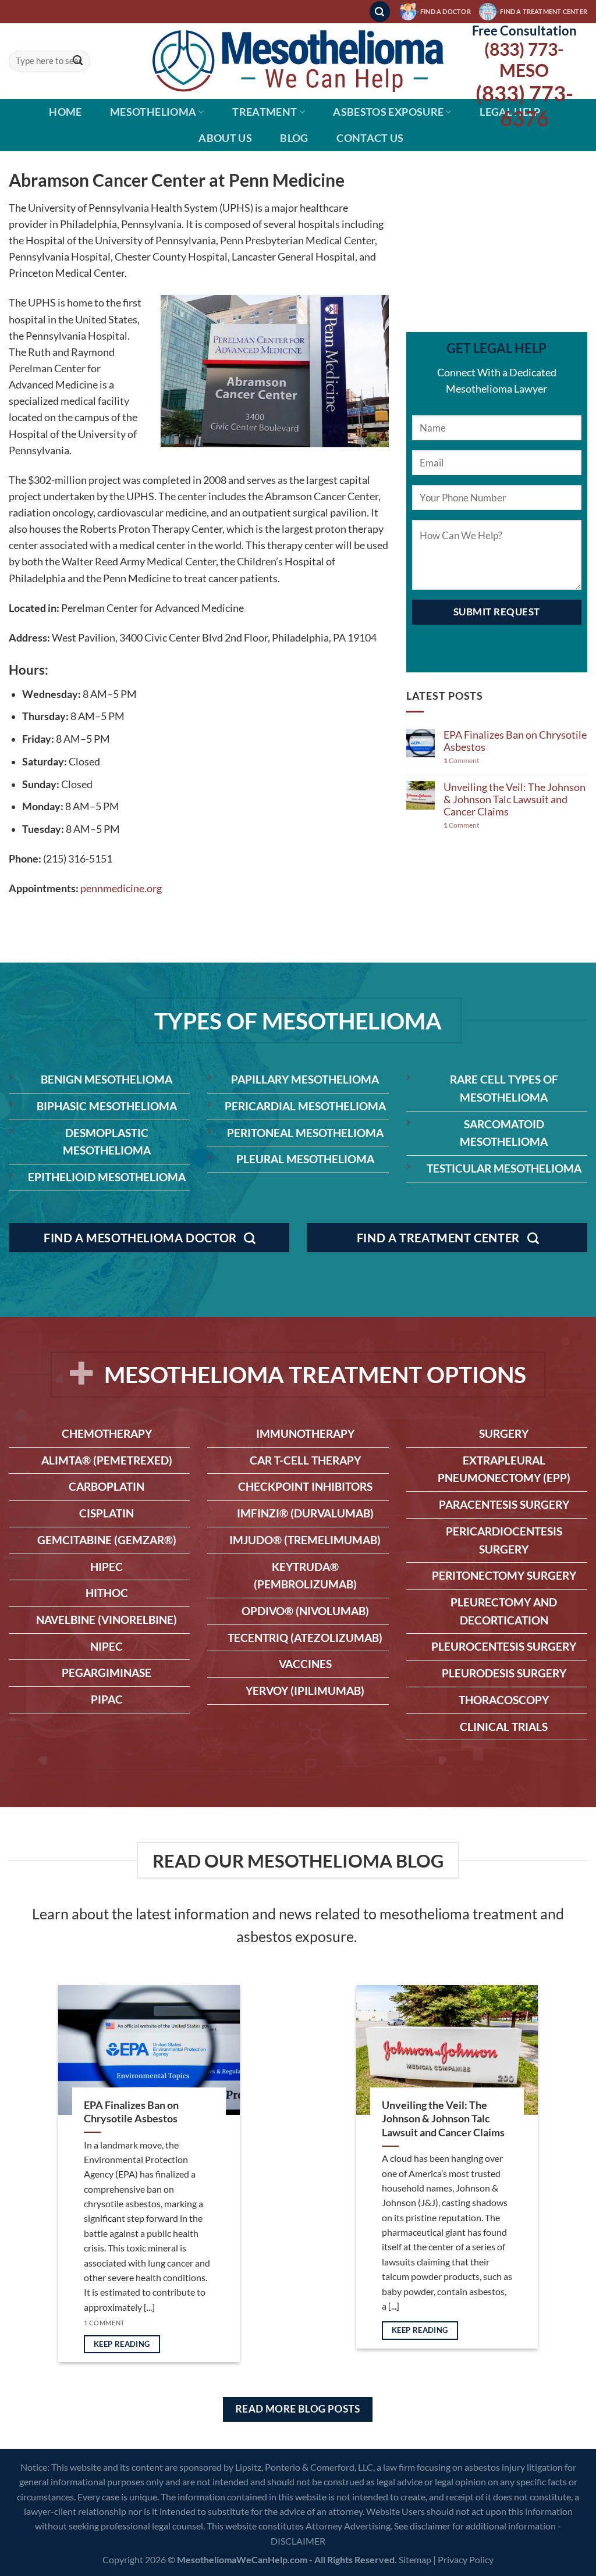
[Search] (380, 12)
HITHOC (107, 1593)
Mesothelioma (153, 112)
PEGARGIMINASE (107, 1672)
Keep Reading (122, 2344)
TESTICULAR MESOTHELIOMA (504, 1168)
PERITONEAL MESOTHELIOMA (305, 1133)
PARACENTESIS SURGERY (504, 1504)
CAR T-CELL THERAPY (305, 1460)
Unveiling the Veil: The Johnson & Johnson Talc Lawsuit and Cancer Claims (515, 799)
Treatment (265, 112)
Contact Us (370, 138)
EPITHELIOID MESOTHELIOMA (107, 1177)
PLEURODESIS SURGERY (504, 1673)
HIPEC (107, 1567)
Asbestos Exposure (388, 112)
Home (65, 112)
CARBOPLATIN (107, 1486)
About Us (225, 138)
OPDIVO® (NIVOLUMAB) (305, 1611)
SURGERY (504, 1433)
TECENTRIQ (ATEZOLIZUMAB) (305, 1638)
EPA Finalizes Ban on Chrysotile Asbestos (515, 741)
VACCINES (305, 1664)
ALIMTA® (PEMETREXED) (107, 1460)
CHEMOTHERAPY (107, 1433)
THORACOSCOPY (504, 1700)
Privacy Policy (466, 2559)
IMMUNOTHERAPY (305, 1433)
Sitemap (415, 2559)
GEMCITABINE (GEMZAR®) (107, 1540)
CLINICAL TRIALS (504, 1727)
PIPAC (107, 1699)
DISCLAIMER (298, 2541)
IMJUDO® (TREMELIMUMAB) (305, 1540)
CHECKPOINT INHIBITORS (305, 1486)
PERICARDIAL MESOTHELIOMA (305, 1106)
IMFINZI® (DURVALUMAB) (305, 1513)
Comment (461, 761)
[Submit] (78, 61)
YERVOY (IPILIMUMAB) (305, 1690)
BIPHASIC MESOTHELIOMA (107, 1106)
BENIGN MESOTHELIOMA (107, 1079)
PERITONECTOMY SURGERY (504, 1575)
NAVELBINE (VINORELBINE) (107, 1620)
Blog (294, 138)
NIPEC (107, 1646)
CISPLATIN (107, 1513)
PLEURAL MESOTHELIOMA (305, 1159)
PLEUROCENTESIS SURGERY (504, 1646)
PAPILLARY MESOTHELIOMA (305, 1079)
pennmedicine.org (121, 888)
